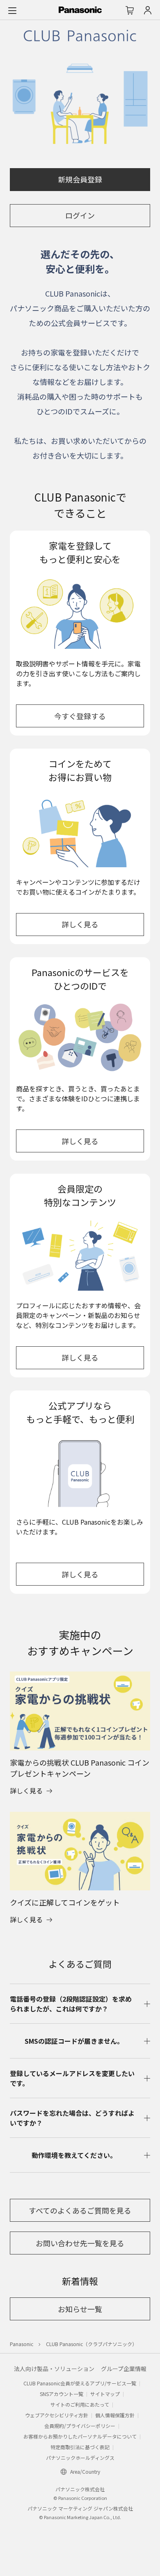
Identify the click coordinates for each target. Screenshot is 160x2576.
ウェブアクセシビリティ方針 (57, 2415)
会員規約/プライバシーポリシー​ (80, 2426)
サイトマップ (105, 2394)
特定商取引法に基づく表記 (80, 2447)
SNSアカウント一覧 (62, 2394)
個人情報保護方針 (115, 2415)
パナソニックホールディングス (80, 2458)
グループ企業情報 (124, 2369)
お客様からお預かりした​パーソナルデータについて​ (80, 2436)
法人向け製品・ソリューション (54, 2369)
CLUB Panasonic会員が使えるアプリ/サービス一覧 (80, 2383)
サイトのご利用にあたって (80, 2404)
